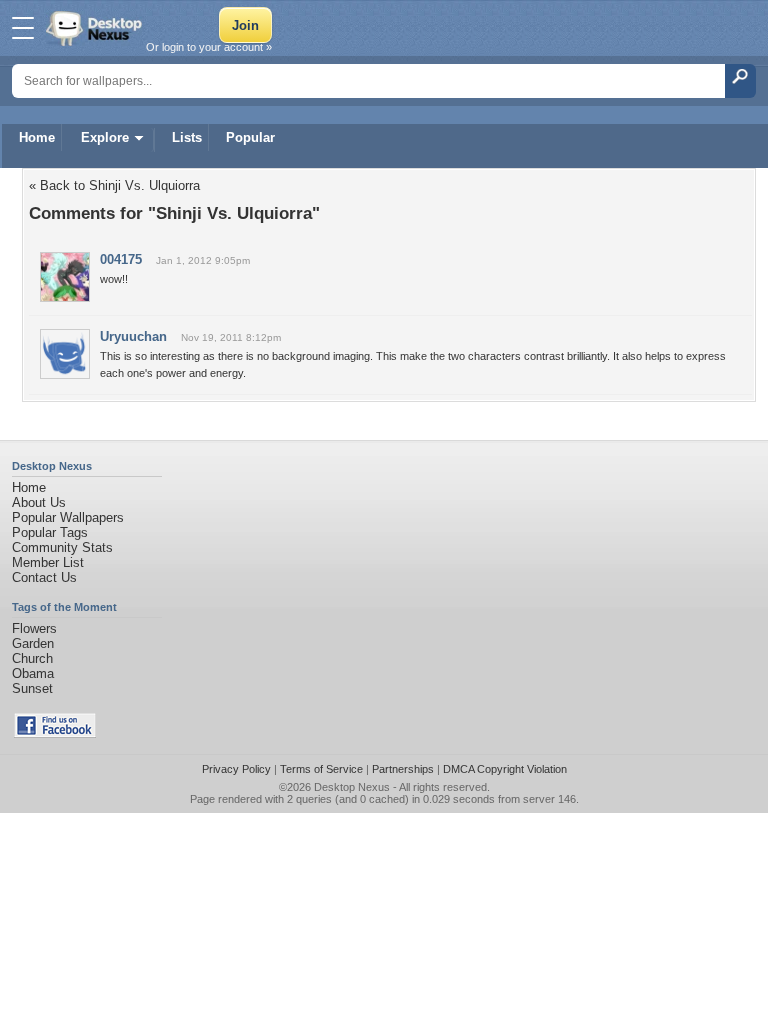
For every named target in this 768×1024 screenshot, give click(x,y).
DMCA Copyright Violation (505, 769)
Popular (250, 137)
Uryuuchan (133, 336)
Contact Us (44, 577)
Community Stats (62, 547)
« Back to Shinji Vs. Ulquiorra (114, 185)
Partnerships (403, 769)
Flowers (34, 628)
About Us (39, 502)
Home (37, 137)
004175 (121, 259)
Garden (33, 643)
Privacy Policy (236, 769)
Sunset (32, 688)
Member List (48, 562)
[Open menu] (23, 28)
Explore (105, 137)
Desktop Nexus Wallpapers (96, 28)
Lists (187, 137)
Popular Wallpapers (68, 517)
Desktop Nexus (352, 787)
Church (32, 658)
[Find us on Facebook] (55, 733)
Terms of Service (321, 769)
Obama (33, 673)
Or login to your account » (209, 47)
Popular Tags (50, 532)
